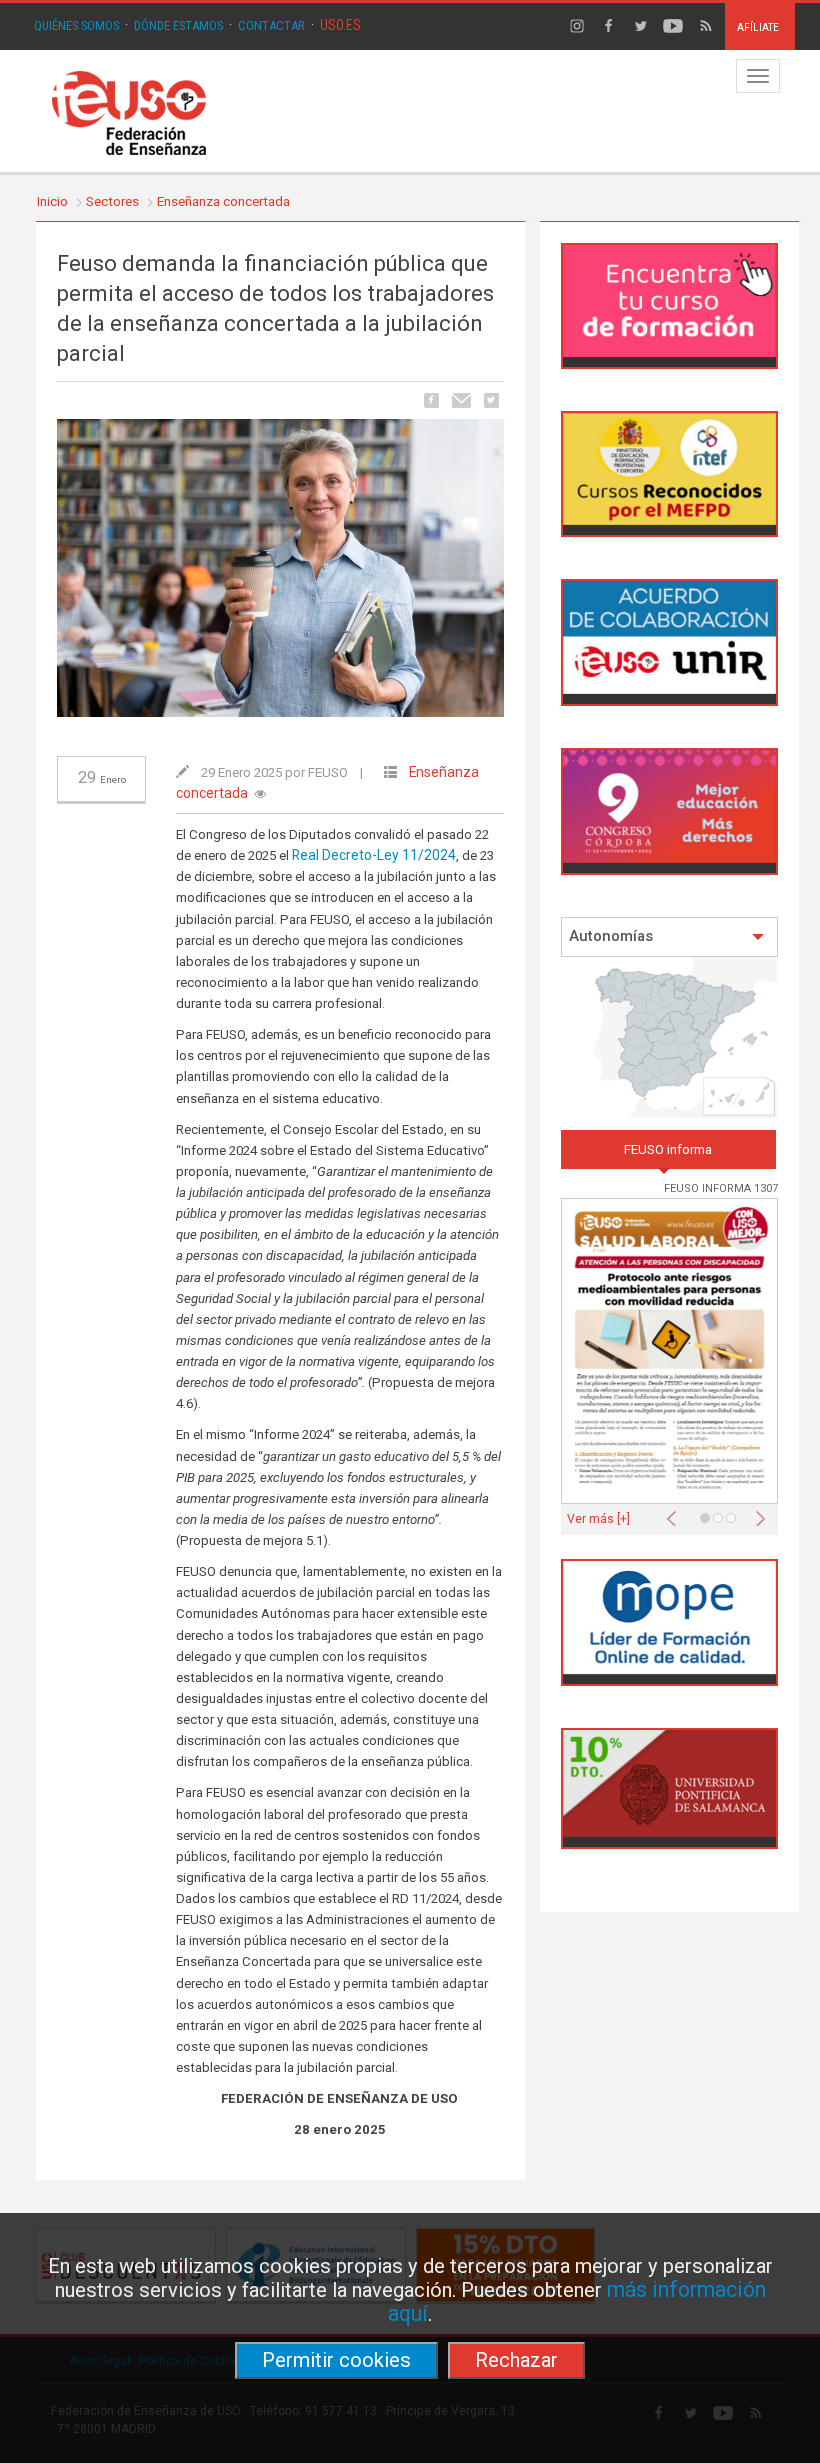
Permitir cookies (336, 2360)
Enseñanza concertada (223, 201)
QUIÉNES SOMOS (76, 25)
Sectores (112, 201)
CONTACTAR (271, 25)
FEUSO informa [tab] (668, 1149)
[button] (676, 1513)
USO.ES (340, 25)
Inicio (52, 201)
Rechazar (516, 2360)
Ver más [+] (598, 1519)
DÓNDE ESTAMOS (178, 25)
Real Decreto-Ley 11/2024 (374, 855)
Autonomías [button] (611, 936)
